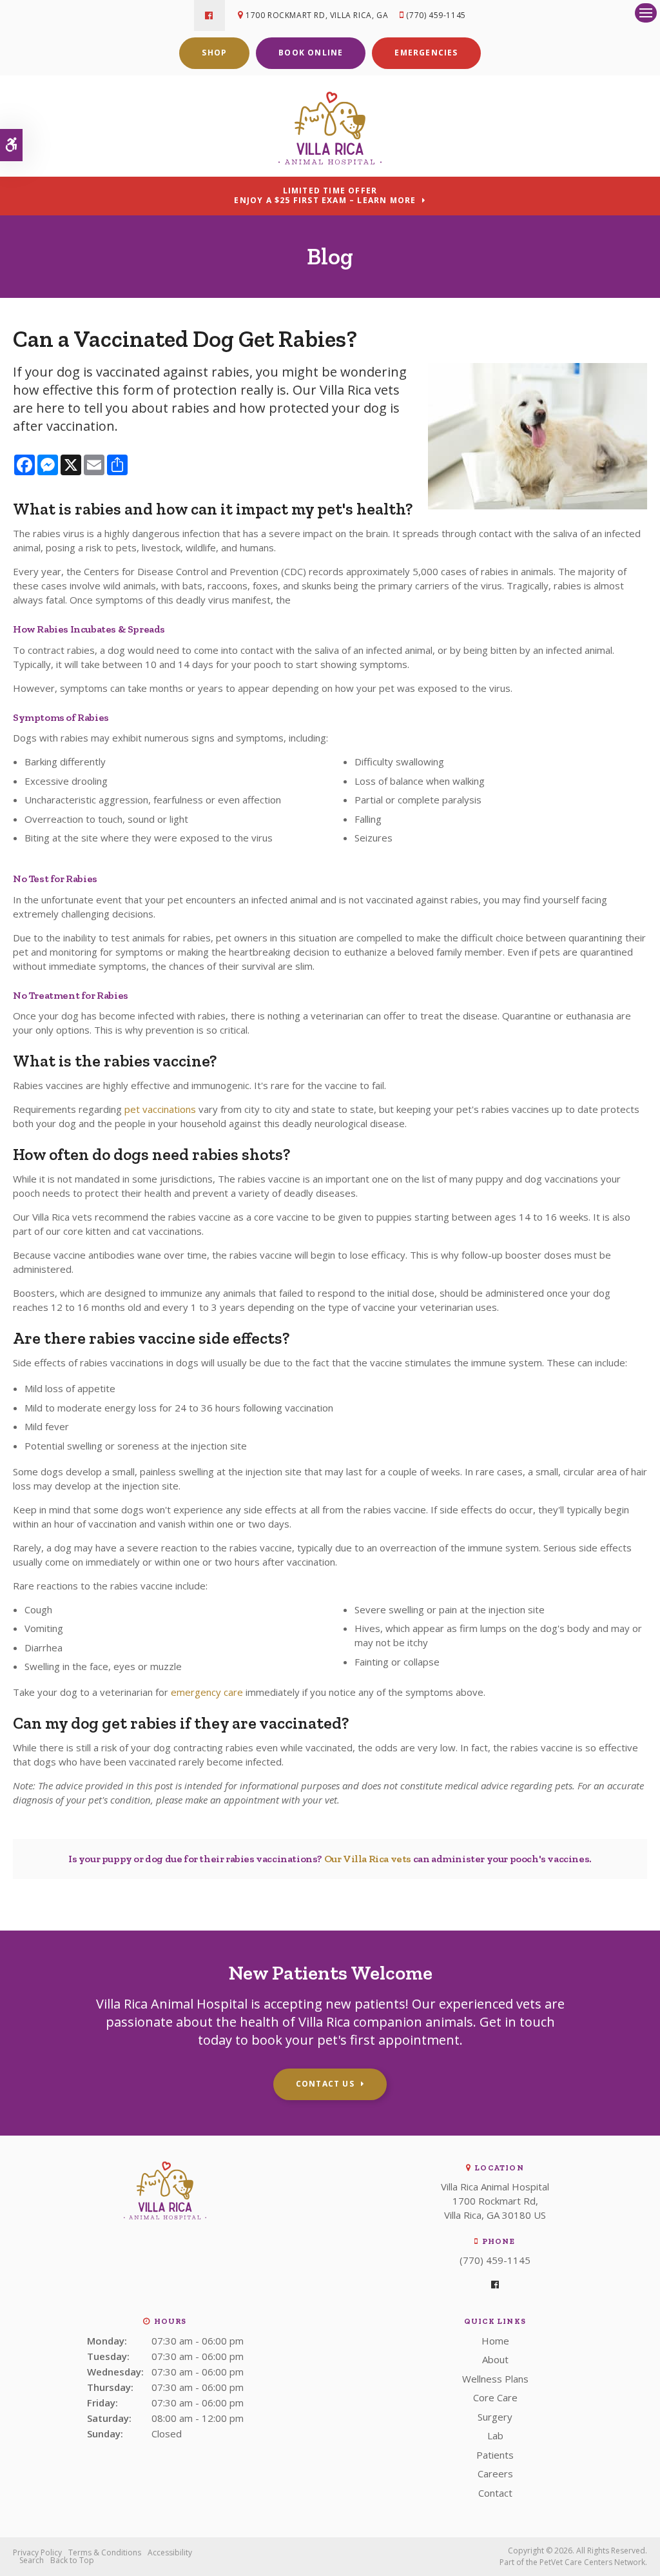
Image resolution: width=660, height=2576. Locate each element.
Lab (495, 2435)
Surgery (495, 2417)
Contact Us (325, 2084)
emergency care (207, 1692)
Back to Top (72, 2560)
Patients (495, 2455)
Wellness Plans (495, 2379)
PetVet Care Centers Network (592, 2562)
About (495, 2359)
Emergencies (426, 53)
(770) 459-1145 (436, 15)
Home (495, 2341)
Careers (495, 2473)
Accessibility (170, 2552)
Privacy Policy (37, 2552)
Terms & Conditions (105, 2552)
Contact (495, 2493)
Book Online (311, 53)
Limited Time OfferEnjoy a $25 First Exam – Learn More (325, 195)
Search (32, 2560)
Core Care (495, 2397)
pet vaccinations (160, 1109)
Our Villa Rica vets (368, 1859)
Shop (214, 53)
